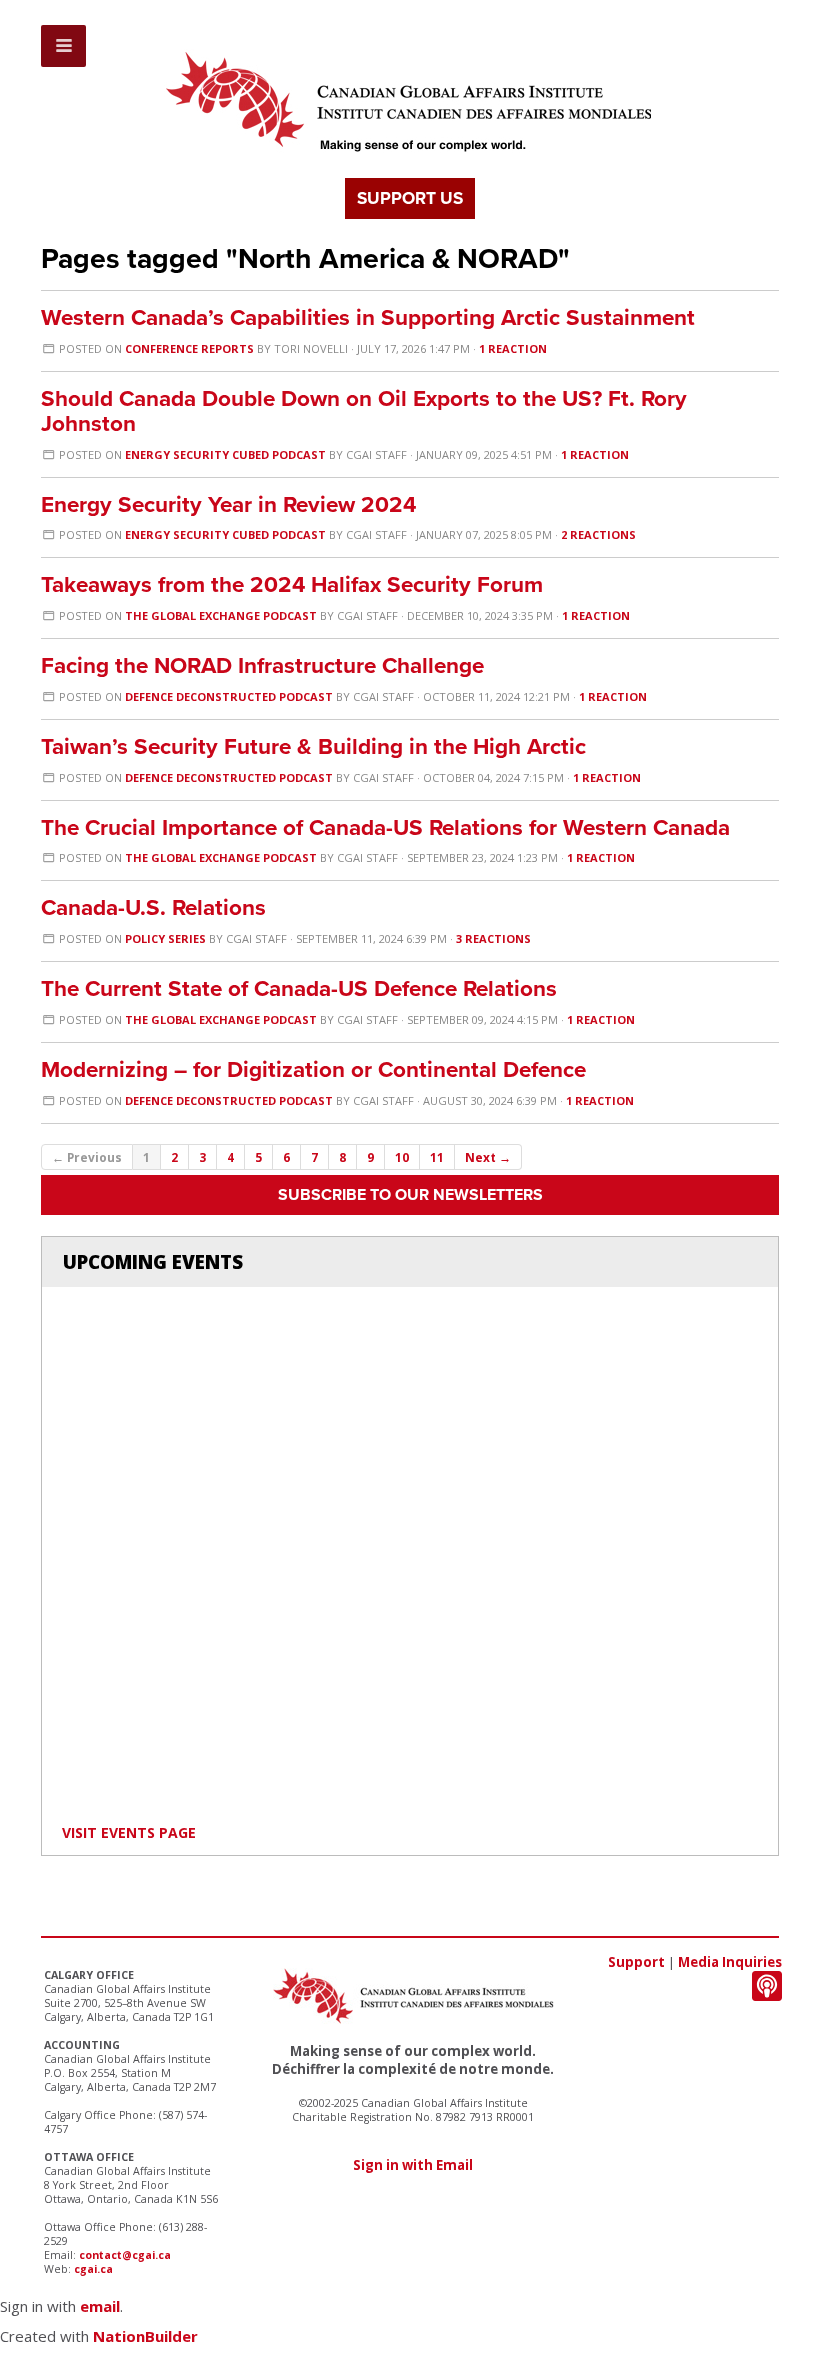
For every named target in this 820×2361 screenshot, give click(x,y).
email (100, 2306)
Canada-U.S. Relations (153, 907)
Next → (488, 1157)
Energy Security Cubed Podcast (225, 454)
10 (402, 1157)
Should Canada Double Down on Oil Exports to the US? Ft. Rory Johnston (364, 411)
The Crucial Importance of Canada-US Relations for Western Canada (385, 827)
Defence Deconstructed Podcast (229, 696)
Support (636, 1962)
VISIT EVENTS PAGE (129, 1832)
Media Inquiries (730, 1962)
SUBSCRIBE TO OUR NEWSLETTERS (410, 1195)
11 (437, 1157)
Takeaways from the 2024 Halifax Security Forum (292, 584)
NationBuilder (145, 2336)
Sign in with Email (413, 2165)
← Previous (87, 1157)
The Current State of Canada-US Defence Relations (299, 988)
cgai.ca (93, 2269)
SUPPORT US (410, 198)
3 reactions (493, 938)
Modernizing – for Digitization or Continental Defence (313, 1069)
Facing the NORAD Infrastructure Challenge (262, 665)
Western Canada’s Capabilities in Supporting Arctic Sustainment (368, 317)
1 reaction (513, 348)
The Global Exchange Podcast (221, 615)
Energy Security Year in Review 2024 (228, 504)
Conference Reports (189, 348)
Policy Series (165, 938)
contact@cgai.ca (125, 2255)
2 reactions (598, 534)
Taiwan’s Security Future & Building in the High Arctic (313, 746)
